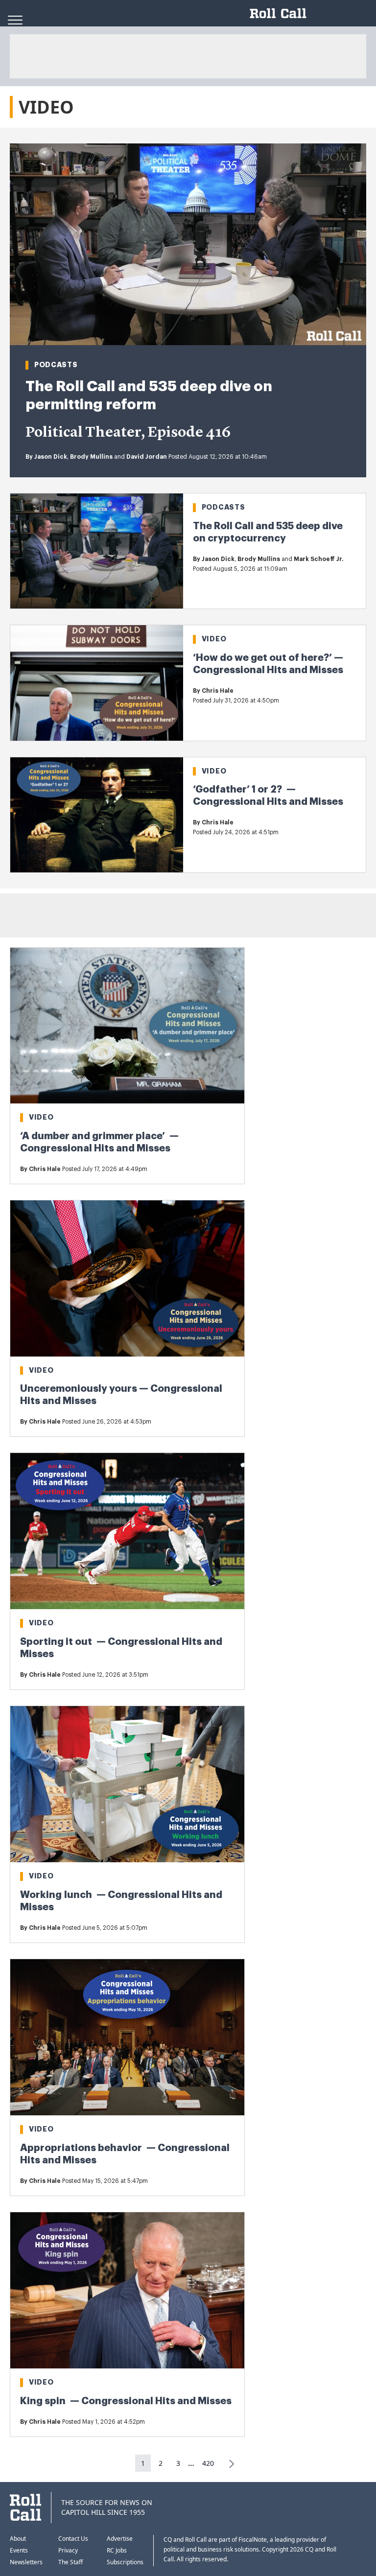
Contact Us (73, 2539)
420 (208, 2463)
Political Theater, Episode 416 (128, 433)
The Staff (70, 2562)
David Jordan (147, 457)
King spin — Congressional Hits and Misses (126, 2401)
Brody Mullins (91, 457)
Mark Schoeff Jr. (318, 559)
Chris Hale (218, 691)
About (18, 2539)
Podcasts (56, 365)
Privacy (68, 2550)
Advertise (120, 2539)
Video (214, 639)
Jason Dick (51, 457)
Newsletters (26, 2562)
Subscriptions (125, 2562)
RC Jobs (117, 2550)
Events (19, 2550)
